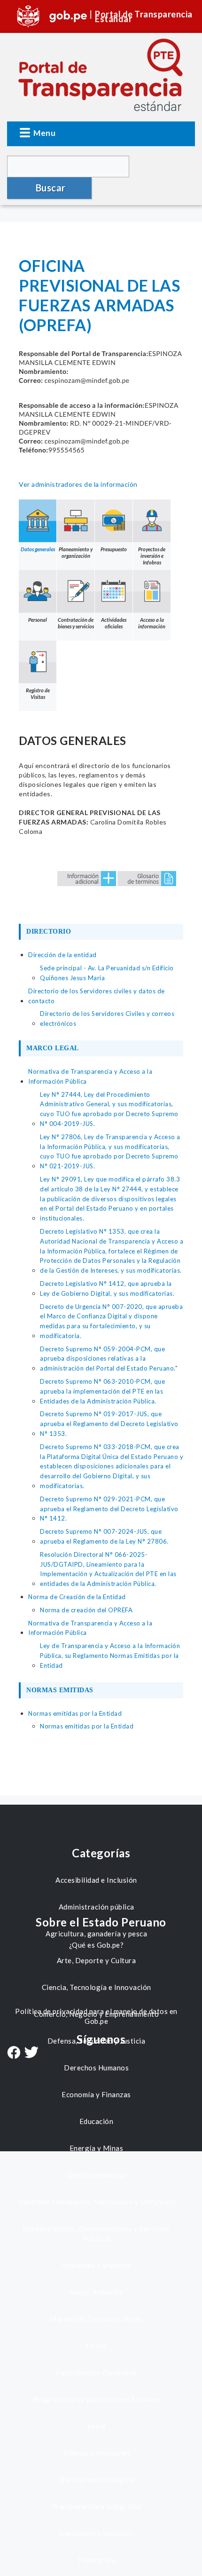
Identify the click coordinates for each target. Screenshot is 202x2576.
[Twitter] (31, 2053)
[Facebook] (14, 2053)
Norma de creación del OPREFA (86, 1610)
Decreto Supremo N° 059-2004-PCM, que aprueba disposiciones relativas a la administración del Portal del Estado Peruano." (109, 1359)
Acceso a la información (152, 623)
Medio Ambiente (96, 2292)
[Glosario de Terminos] (147, 878)
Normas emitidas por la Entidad (87, 1726)
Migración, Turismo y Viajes (96, 2319)
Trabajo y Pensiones (97, 2453)
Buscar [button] (51, 188)
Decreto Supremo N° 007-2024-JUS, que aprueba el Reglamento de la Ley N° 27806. (104, 1536)
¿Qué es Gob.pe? (97, 1945)
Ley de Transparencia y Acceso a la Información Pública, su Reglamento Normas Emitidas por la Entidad (110, 1656)
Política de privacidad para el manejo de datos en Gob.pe (96, 2016)
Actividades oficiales (114, 623)
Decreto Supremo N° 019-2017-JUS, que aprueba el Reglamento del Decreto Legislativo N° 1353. (109, 1424)
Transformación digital (97, 2480)
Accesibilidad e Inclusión (96, 1880)
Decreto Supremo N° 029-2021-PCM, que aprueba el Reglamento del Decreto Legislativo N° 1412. (109, 1509)
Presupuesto (114, 549)
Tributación (97, 2560)
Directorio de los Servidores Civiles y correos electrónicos (107, 1019)
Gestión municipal (97, 2175)
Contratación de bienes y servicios (76, 623)
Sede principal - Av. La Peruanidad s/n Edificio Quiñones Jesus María (107, 973)
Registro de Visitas (38, 694)
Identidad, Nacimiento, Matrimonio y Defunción (97, 2202)
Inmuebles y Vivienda (97, 2265)
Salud (97, 2426)
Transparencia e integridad (97, 2506)
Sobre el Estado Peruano (101, 1922)
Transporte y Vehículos (96, 2533)
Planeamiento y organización (76, 552)
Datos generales (38, 549)
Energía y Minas (97, 2148)
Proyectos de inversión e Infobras (152, 556)
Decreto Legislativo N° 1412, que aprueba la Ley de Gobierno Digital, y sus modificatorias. (107, 1288)
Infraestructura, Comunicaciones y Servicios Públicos (96, 2233)
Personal (38, 620)
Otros (97, 2346)
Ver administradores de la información (78, 484)
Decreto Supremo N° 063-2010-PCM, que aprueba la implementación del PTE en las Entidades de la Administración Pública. (102, 1391)
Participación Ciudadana (96, 2372)
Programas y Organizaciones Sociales (97, 2399)
